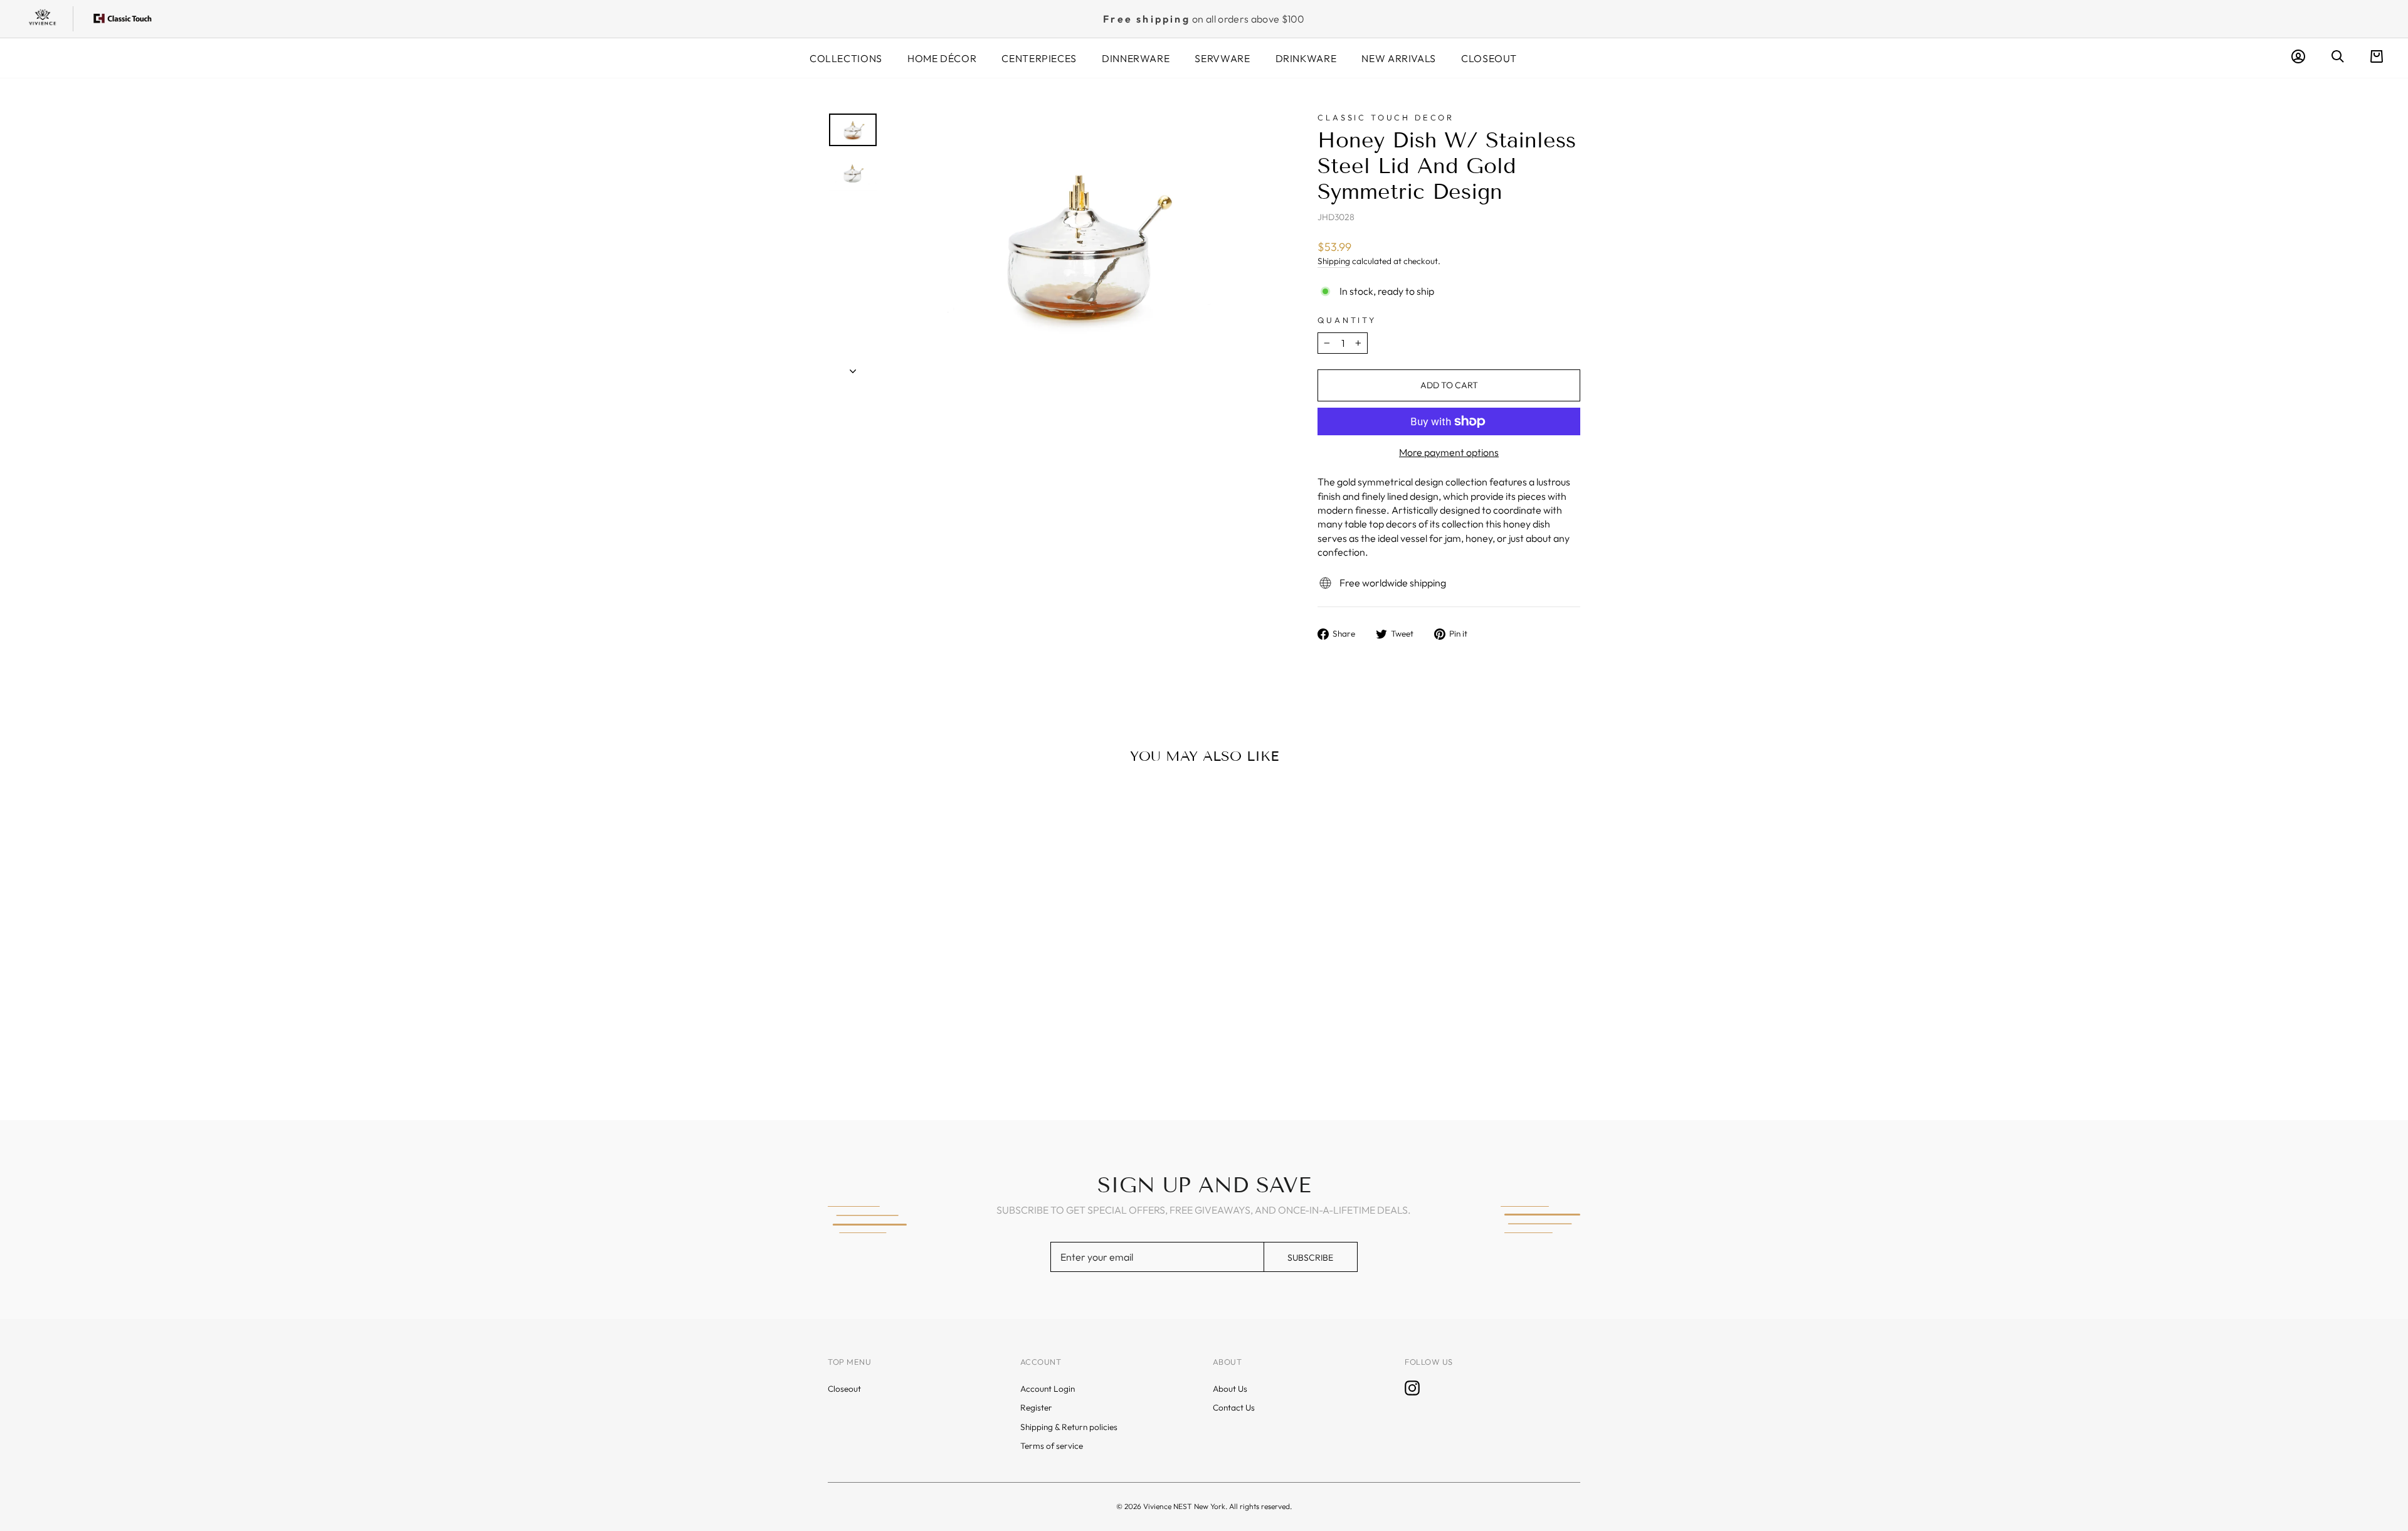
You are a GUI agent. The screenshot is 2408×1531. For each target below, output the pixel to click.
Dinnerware (1136, 58)
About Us (1230, 1389)
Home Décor (942, 58)
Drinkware (1306, 58)
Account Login (1048, 1389)
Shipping (1334, 261)
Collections (846, 58)
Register (1036, 1407)
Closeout (1489, 58)
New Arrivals (1399, 58)
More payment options (1449, 452)
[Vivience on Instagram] (1412, 1388)
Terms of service (1052, 1446)
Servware (1222, 58)
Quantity (1347, 320)
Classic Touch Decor (1386, 117)
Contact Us (1234, 1407)
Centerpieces (1039, 58)
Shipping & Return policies (1069, 1427)
